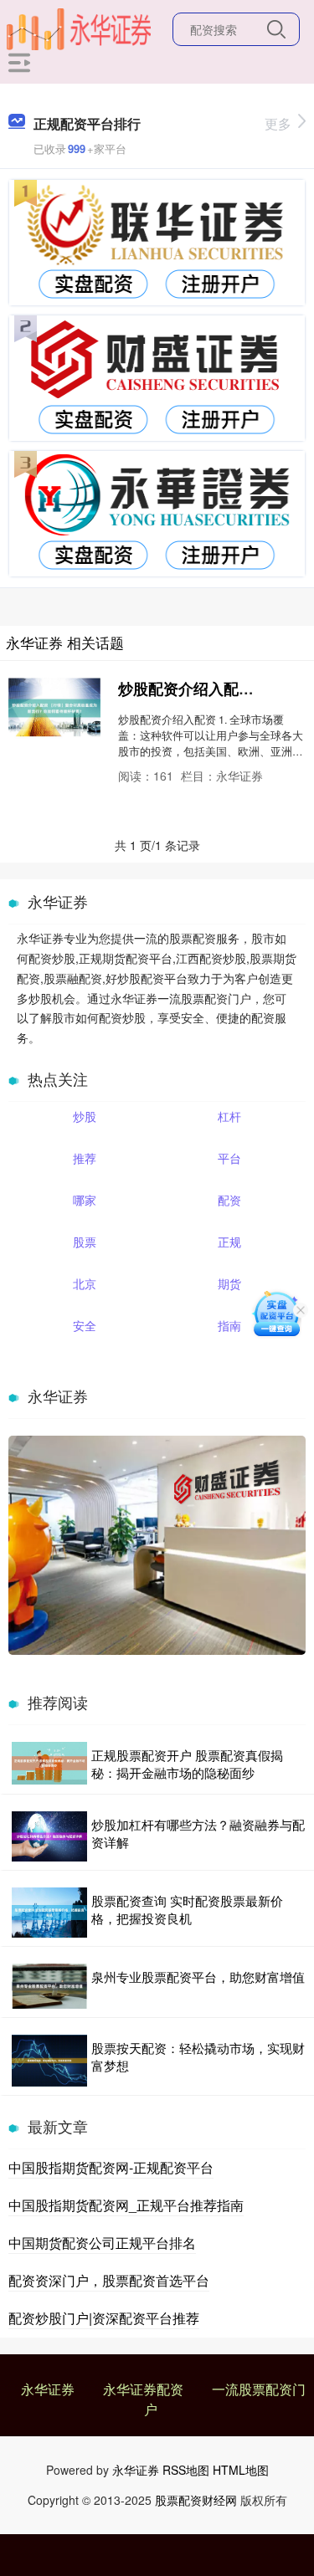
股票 (85, 1242)
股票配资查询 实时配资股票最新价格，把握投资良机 (187, 1909)
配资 (229, 1200)
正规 (229, 1242)
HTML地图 (241, 2470)
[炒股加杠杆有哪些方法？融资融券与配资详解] (49, 1836)
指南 (229, 1325)
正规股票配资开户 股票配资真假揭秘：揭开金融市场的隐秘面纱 (187, 1764)
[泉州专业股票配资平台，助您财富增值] (49, 1986)
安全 (85, 1325)
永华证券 (48, 2389)
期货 (229, 1283)
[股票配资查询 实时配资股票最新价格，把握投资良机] (49, 1913)
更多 (278, 123)
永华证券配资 (143, 2389)
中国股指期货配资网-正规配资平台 (111, 2167)
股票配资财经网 (196, 2500)
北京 (85, 1283)
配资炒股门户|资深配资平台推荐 (104, 2318)
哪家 (85, 1200)
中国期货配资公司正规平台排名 (102, 2243)
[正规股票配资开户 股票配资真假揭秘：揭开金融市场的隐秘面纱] (49, 1764)
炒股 (85, 1116)
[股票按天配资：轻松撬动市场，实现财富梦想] (49, 2061)
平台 (229, 1158)
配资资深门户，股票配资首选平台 (109, 2280)
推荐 (85, 1158)
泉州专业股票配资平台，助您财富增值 (198, 1977)
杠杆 (229, 1116)
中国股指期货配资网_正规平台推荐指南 (126, 2205)
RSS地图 (186, 2470)
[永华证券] (79, 28)
